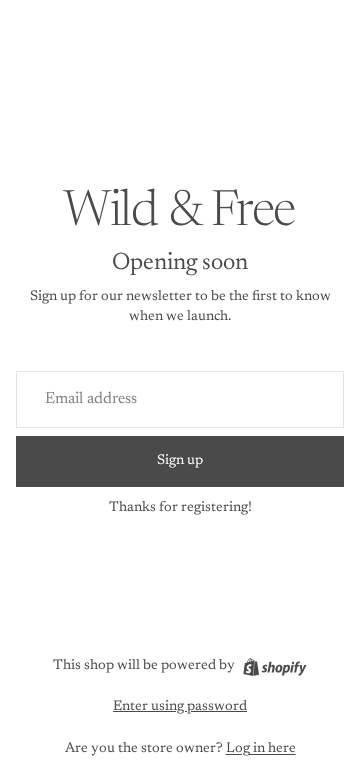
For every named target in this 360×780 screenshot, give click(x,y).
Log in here (261, 749)
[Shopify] (274, 667)
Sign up (180, 461)
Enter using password (180, 707)
